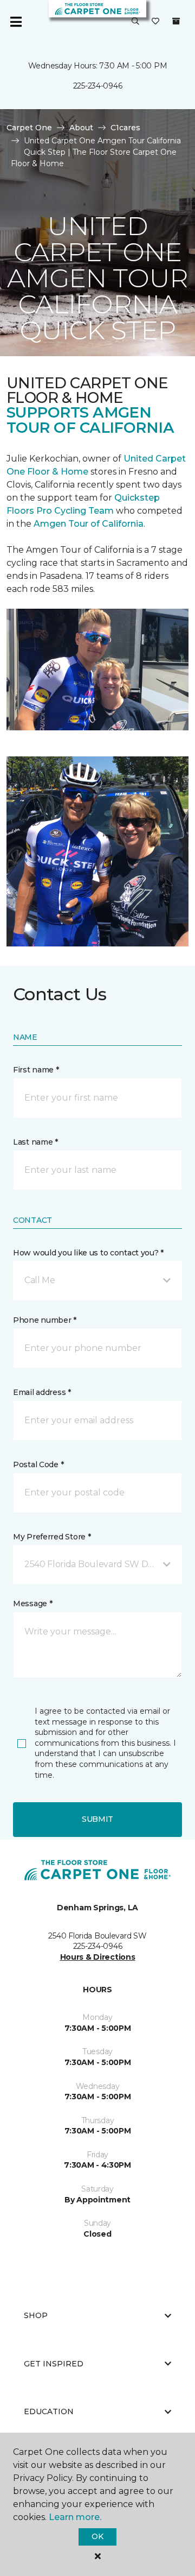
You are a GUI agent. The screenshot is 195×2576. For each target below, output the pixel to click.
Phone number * (45, 1320)
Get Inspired (54, 2364)
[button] (135, 22)
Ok (97, 2536)
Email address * (42, 1392)
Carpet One (29, 128)
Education (49, 2411)
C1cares (125, 128)
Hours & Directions (98, 1957)
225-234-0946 (98, 86)
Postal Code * (38, 1464)
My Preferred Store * (52, 1537)
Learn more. (75, 2517)
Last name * (35, 1142)
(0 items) (176, 21)
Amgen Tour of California (89, 524)
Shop (36, 2315)
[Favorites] (155, 22)
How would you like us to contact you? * (88, 1253)
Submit (97, 1819)
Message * (32, 1603)
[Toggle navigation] (16, 22)
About (81, 128)
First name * (36, 1070)
